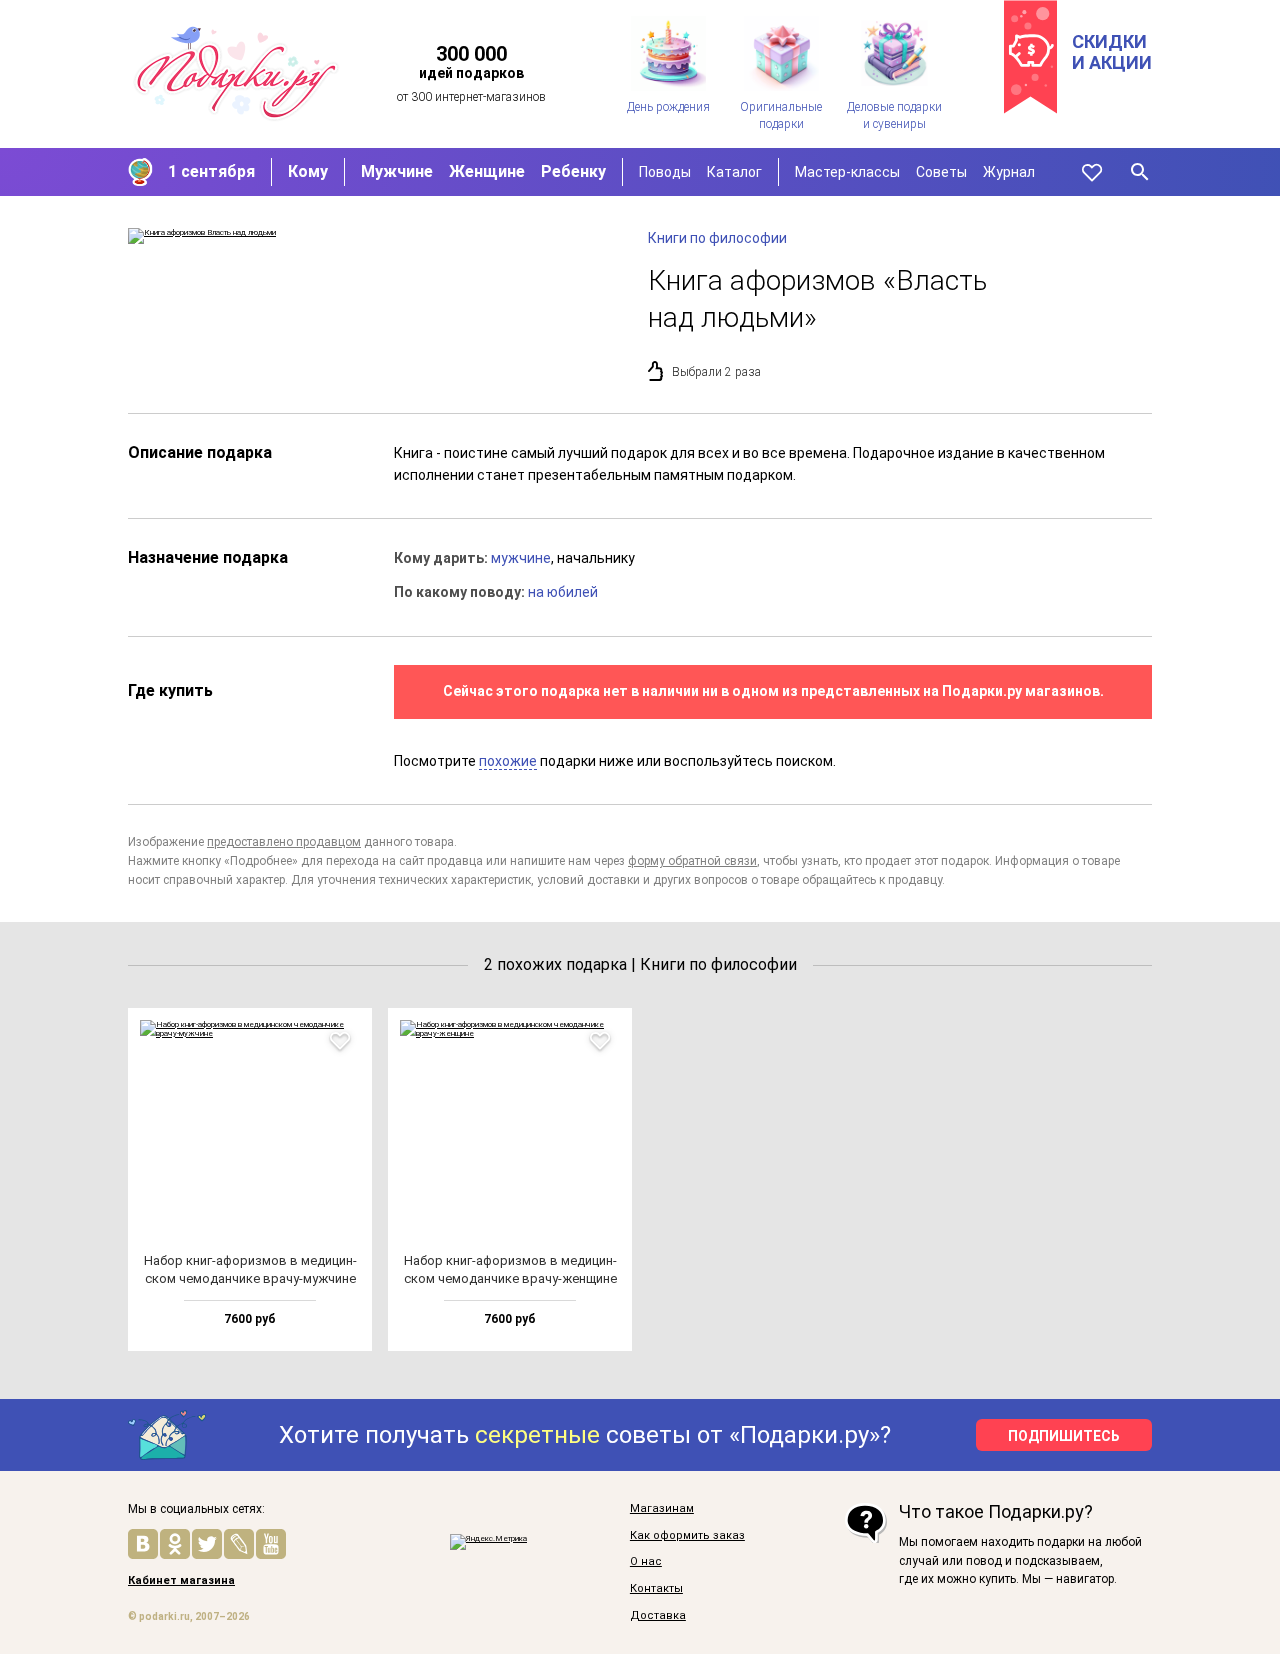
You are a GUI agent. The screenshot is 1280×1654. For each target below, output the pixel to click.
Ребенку (573, 171)
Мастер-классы (847, 172)
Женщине (487, 171)
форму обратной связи (692, 861)
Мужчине (397, 171)
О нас (646, 1562)
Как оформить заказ (687, 1536)
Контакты (656, 1589)
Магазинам (662, 1509)
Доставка (658, 1616)
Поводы (665, 172)
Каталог (734, 172)
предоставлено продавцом (284, 842)
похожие (508, 761)
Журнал (1009, 172)
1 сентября (211, 171)
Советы (941, 172)
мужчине (521, 558)
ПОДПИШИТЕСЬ (1064, 1436)
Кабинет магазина (181, 1581)
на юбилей (563, 592)
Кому (308, 171)
